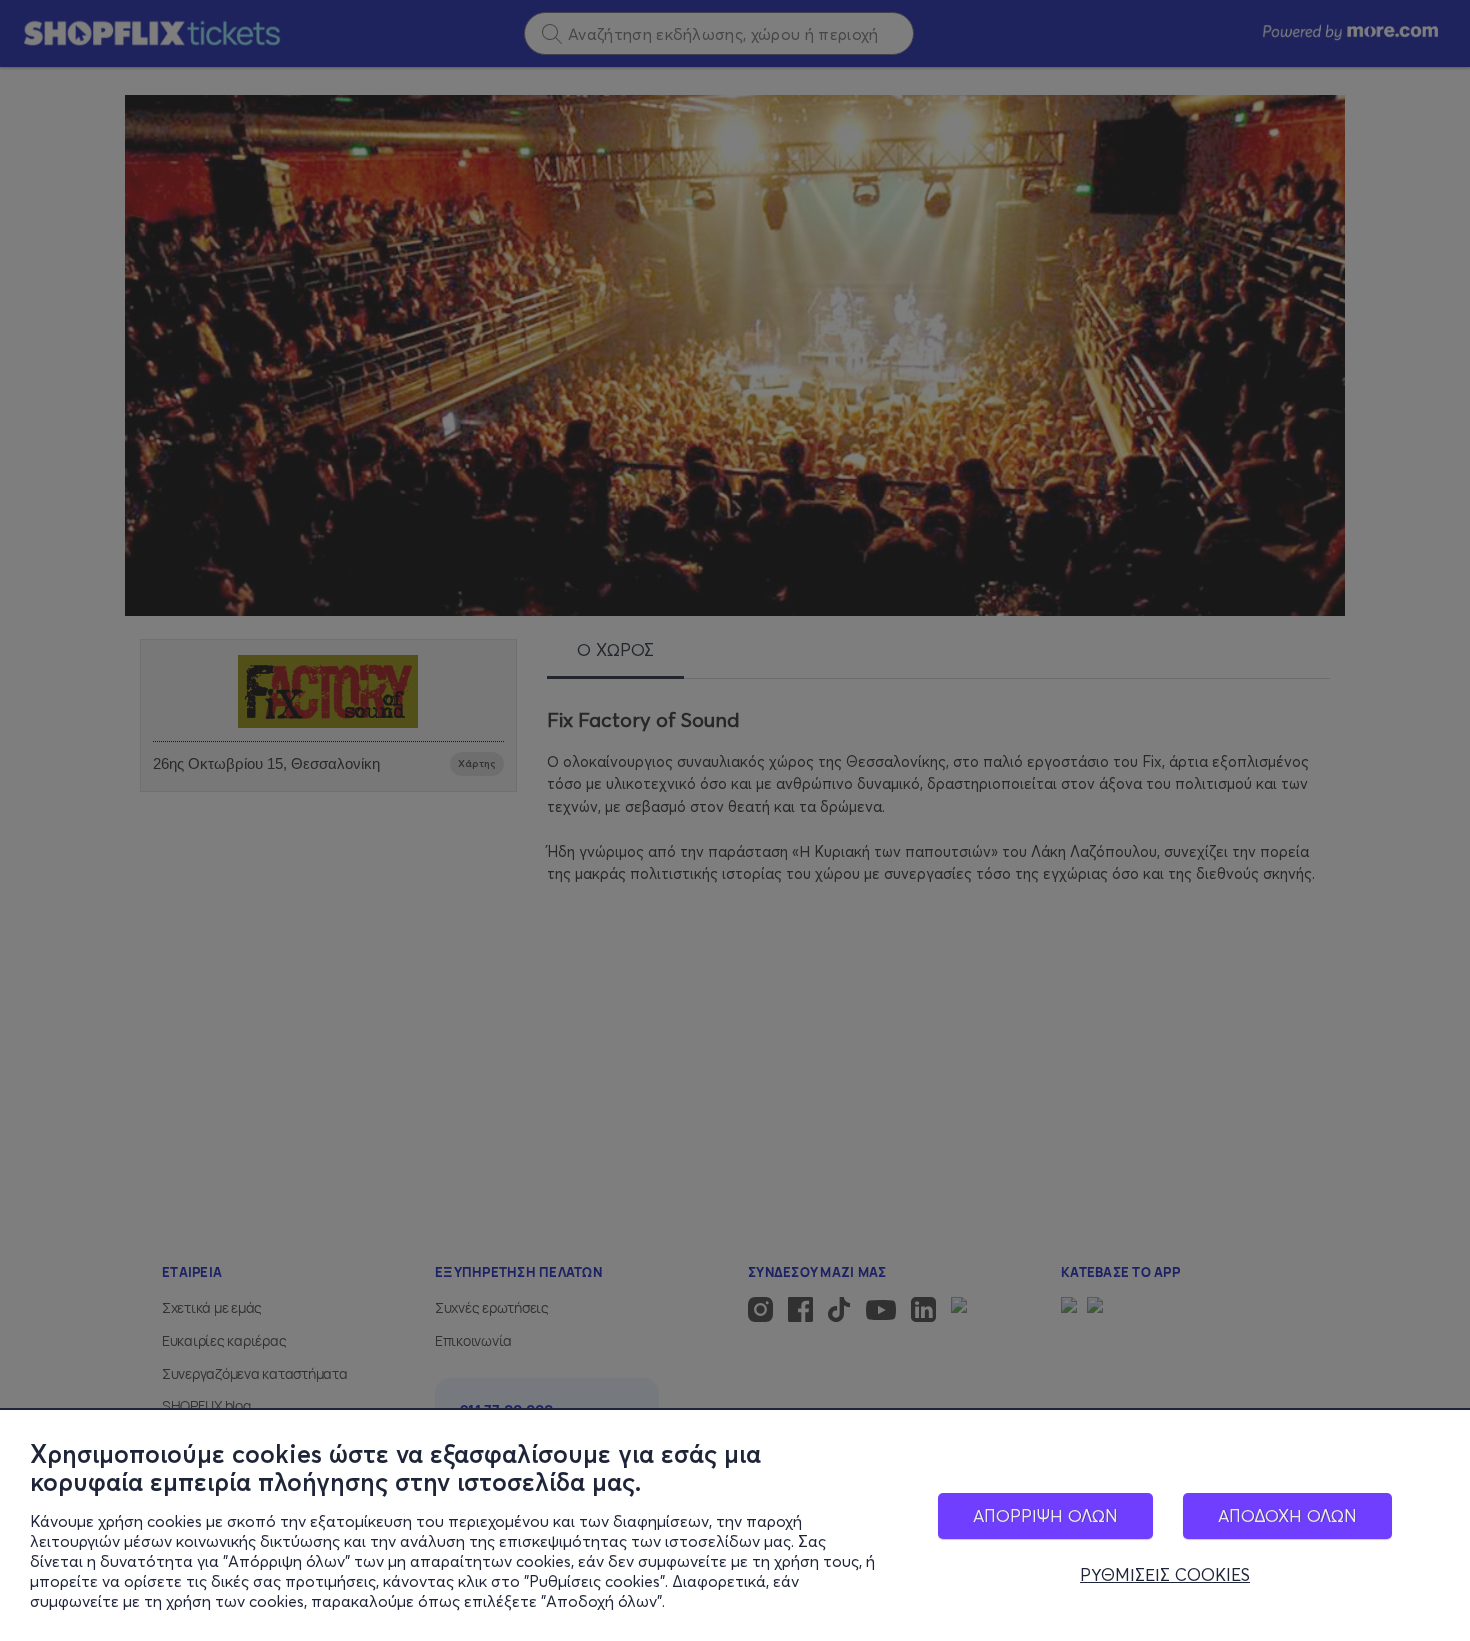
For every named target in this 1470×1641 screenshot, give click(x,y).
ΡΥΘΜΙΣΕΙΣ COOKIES (1165, 1575)
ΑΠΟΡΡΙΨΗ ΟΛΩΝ (1045, 1515)
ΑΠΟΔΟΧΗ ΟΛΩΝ (1287, 1515)
